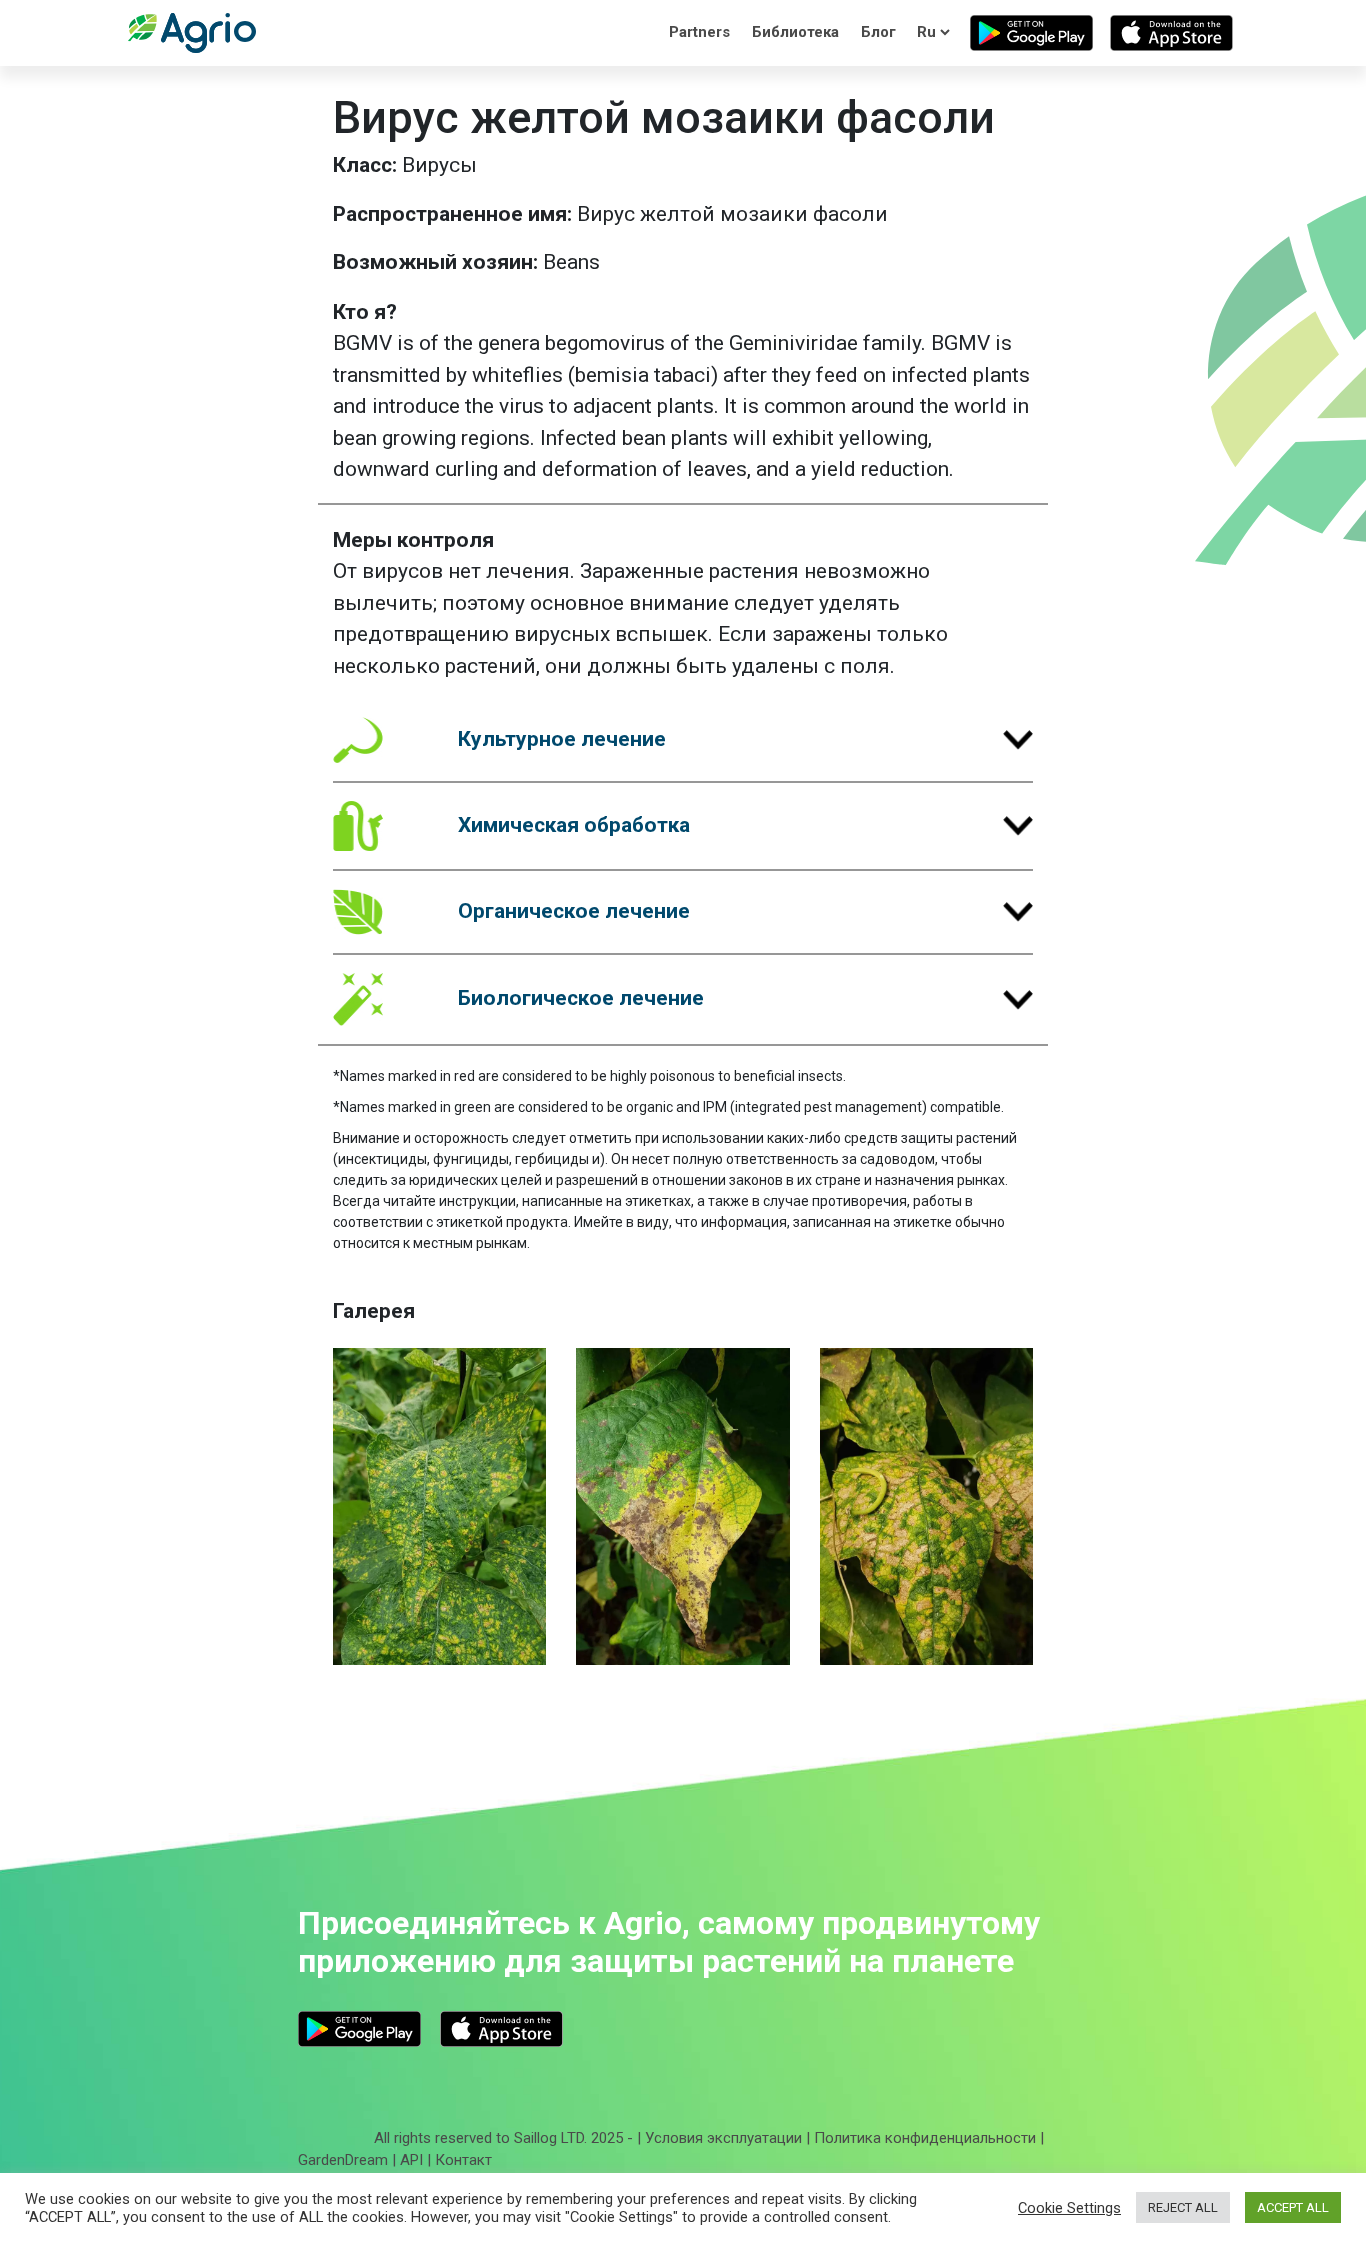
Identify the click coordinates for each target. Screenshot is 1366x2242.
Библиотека (795, 32)
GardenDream (343, 2160)
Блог (878, 32)
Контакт (463, 2160)
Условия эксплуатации (723, 2138)
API (411, 2160)
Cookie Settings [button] (1069, 2208)
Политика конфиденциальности (925, 2138)
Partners (699, 32)
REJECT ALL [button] (1183, 2207)
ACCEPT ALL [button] (1293, 2207)
